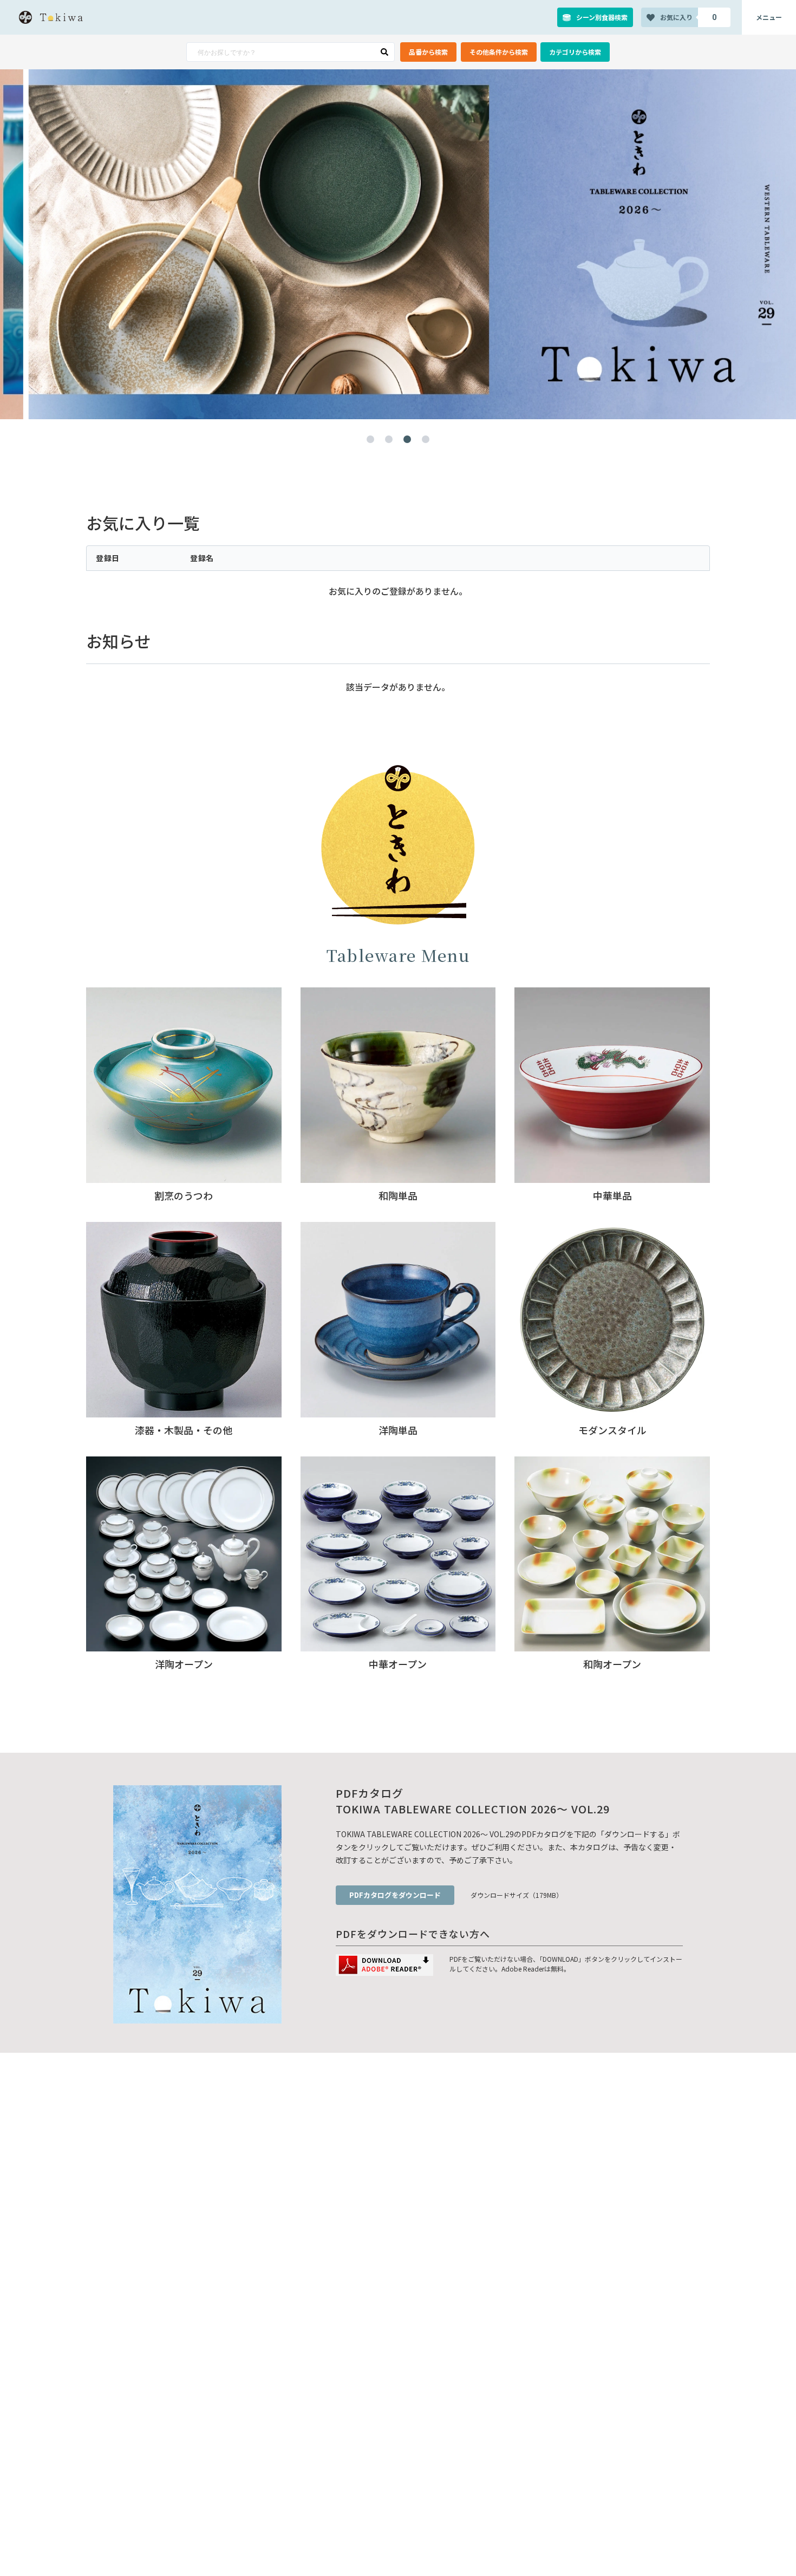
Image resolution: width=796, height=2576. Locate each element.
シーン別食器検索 (602, 17)
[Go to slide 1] (370, 439)
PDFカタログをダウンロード (395, 1895)
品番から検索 (428, 52)
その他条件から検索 (499, 52)
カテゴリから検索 (575, 52)
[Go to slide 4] (426, 439)
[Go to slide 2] (389, 439)
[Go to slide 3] (407, 439)
